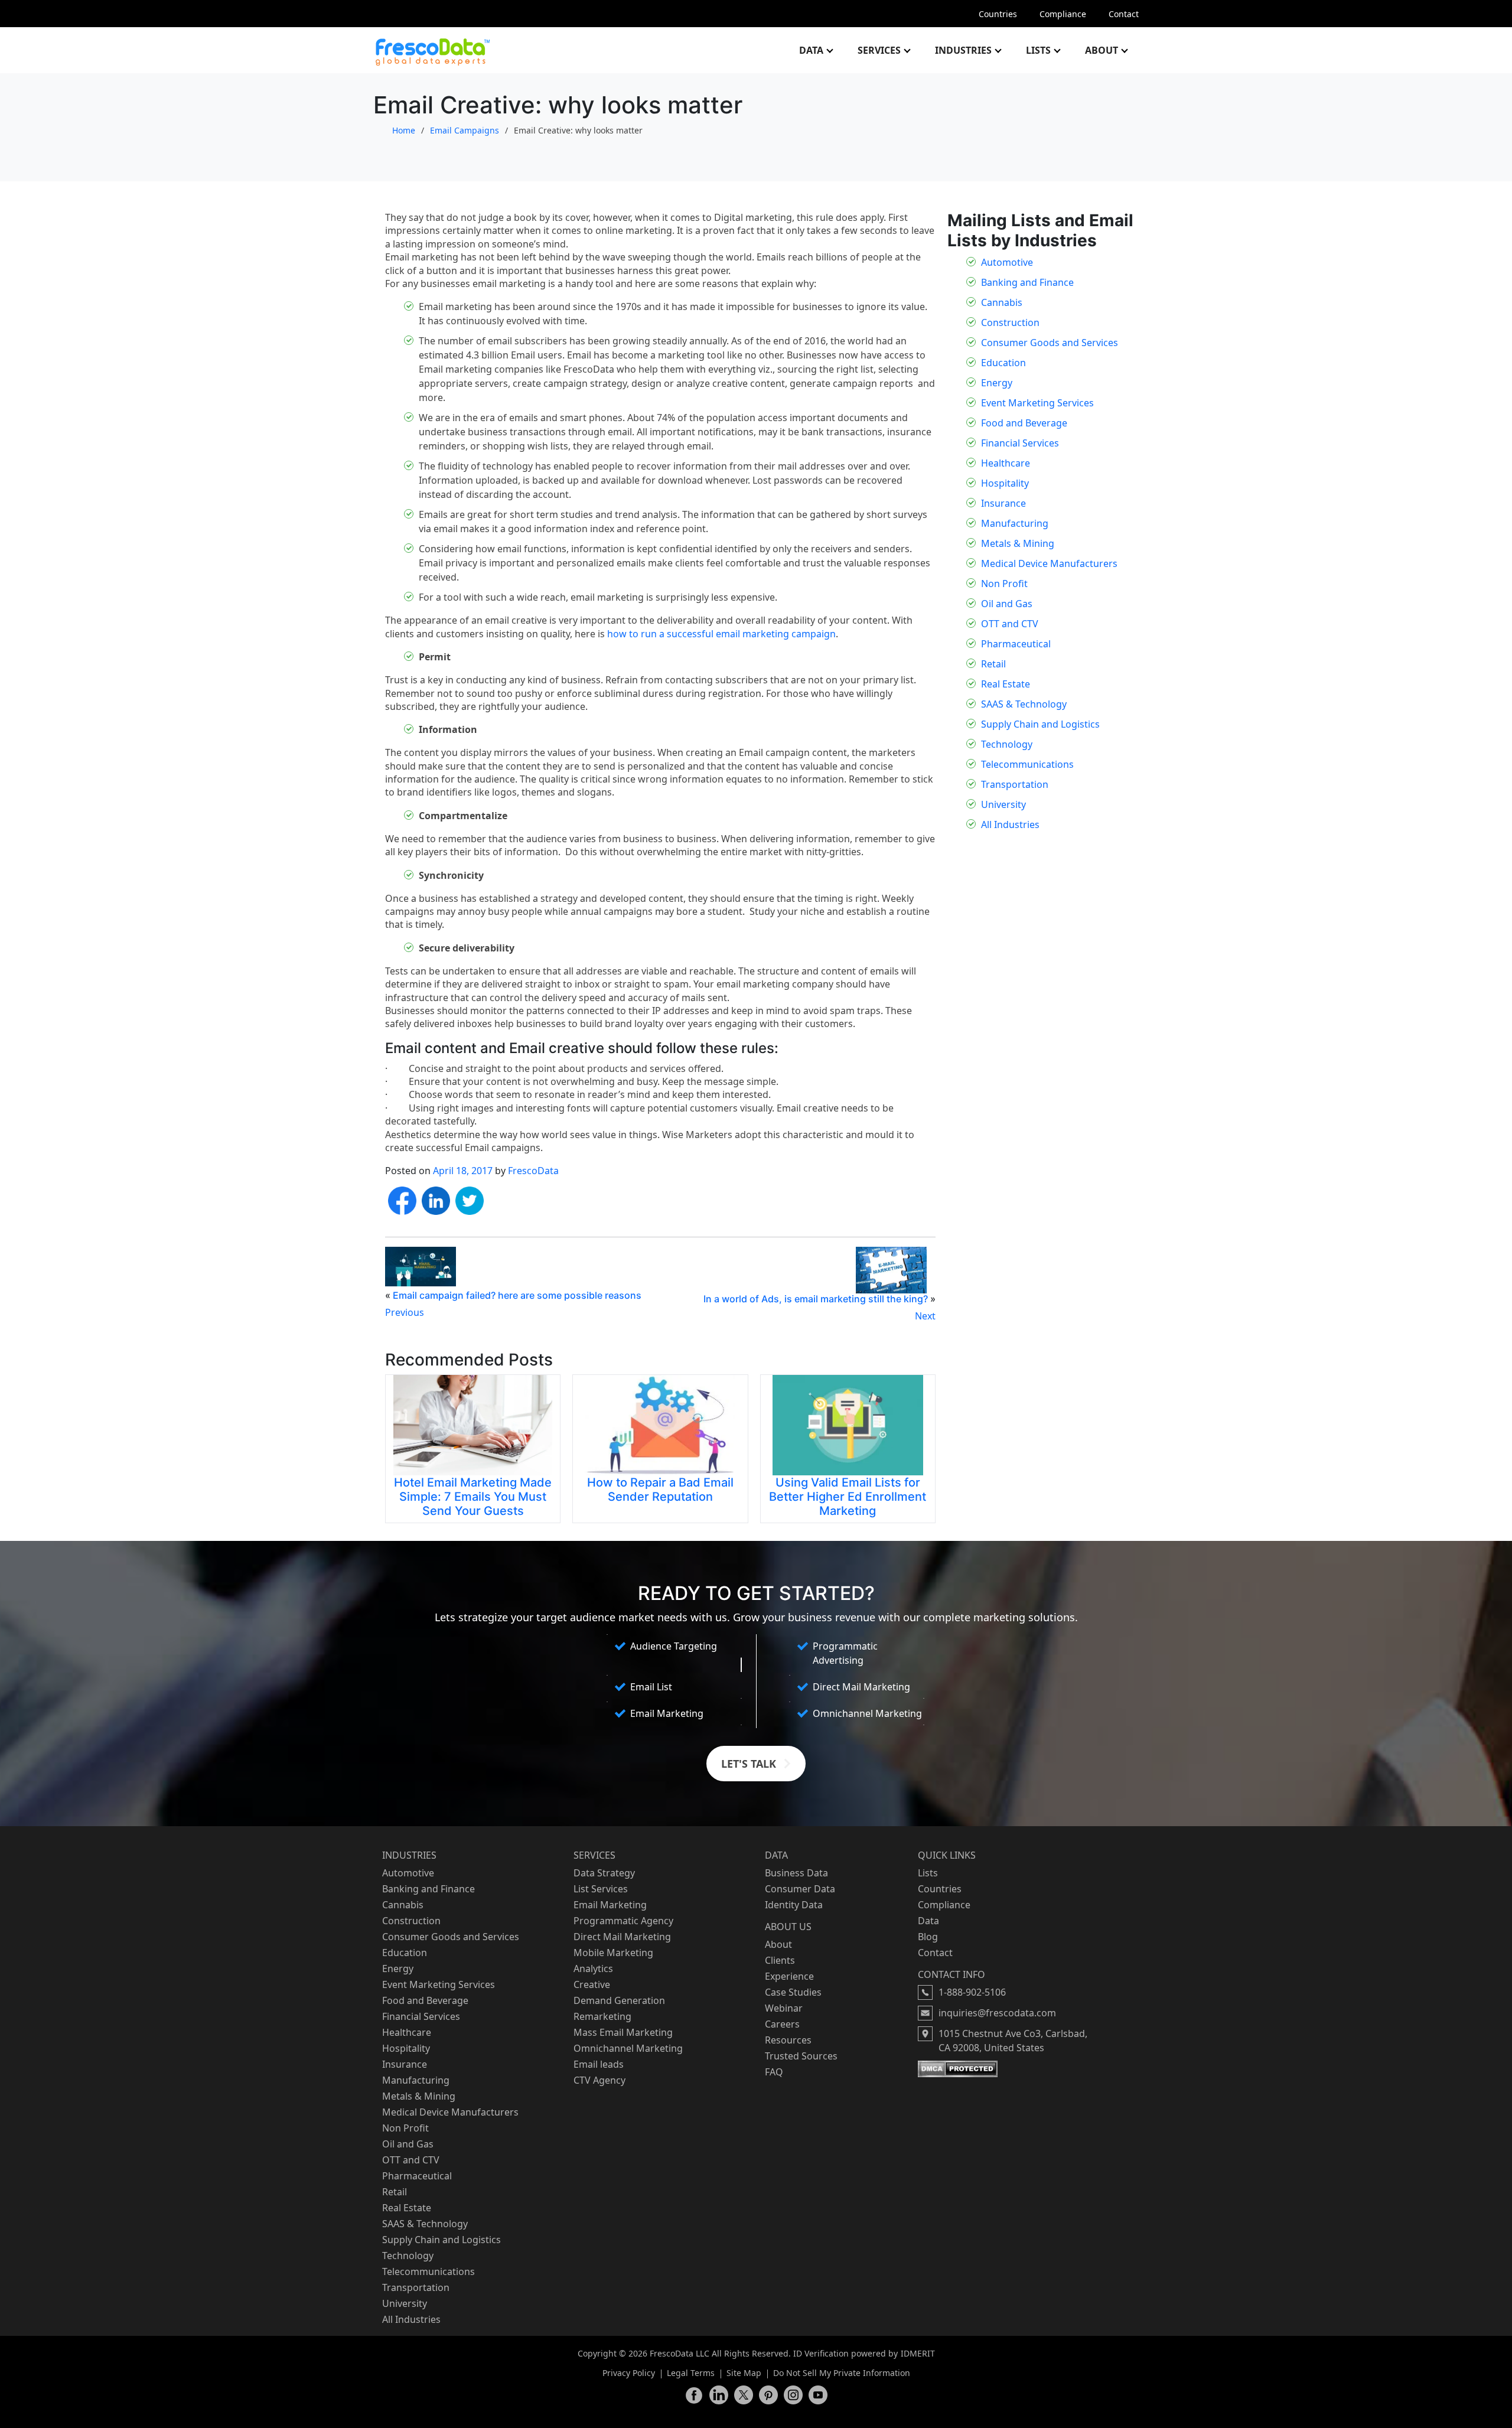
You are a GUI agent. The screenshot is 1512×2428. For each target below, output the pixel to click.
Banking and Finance (1027, 282)
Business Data (796, 1873)
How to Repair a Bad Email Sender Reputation (660, 1490)
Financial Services (1020, 443)
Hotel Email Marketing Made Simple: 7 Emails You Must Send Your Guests (473, 1497)
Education (1003, 363)
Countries (998, 14)
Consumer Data (800, 1889)
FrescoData (533, 1171)
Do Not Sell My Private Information (842, 2373)
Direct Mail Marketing (622, 1937)
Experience (789, 1976)
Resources (788, 2040)
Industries (963, 50)
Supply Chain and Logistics (1040, 724)
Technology (1007, 744)
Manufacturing (1015, 523)
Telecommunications (1027, 764)
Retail (993, 664)
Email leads (599, 2064)
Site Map (744, 2373)
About (1102, 50)
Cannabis (1002, 302)
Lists (1038, 50)
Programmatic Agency (623, 1921)
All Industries (1010, 824)
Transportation (1015, 784)
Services (879, 50)
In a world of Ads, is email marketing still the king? (816, 1299)
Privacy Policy (629, 2373)
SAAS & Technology (1024, 704)
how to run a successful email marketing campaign (721, 634)
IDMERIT (918, 2353)
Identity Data (794, 1905)
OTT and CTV (1010, 624)
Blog (928, 1937)
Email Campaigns (465, 130)
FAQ (774, 2072)
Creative (592, 1984)
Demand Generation (619, 2000)
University (1003, 804)
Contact (1124, 14)
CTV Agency (599, 2080)
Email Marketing (610, 1905)
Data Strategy (604, 1873)
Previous (405, 1312)
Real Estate (1006, 684)
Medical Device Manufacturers (1049, 563)
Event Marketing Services (1037, 403)
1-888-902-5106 (972, 1992)
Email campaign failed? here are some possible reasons (517, 1295)
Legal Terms (691, 2373)
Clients (780, 1960)
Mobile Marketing (613, 1953)
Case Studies (793, 1992)
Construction (1010, 322)
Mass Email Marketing (623, 2032)
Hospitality (1005, 483)
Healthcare (1006, 463)
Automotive (1007, 262)
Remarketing (602, 2016)
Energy (997, 383)
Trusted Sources (801, 2056)
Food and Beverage (1024, 423)
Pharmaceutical (1016, 644)
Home (404, 130)
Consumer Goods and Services (1050, 343)
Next (925, 1316)
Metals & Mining (1018, 543)
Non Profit (1004, 584)
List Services (601, 1889)
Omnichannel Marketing (628, 2048)
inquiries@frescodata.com (997, 2013)
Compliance (1063, 14)
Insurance (1003, 503)
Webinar (784, 2008)
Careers (782, 2024)
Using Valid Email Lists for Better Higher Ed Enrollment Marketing (848, 1497)
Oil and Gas (1007, 604)
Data (811, 50)
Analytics (593, 1969)
